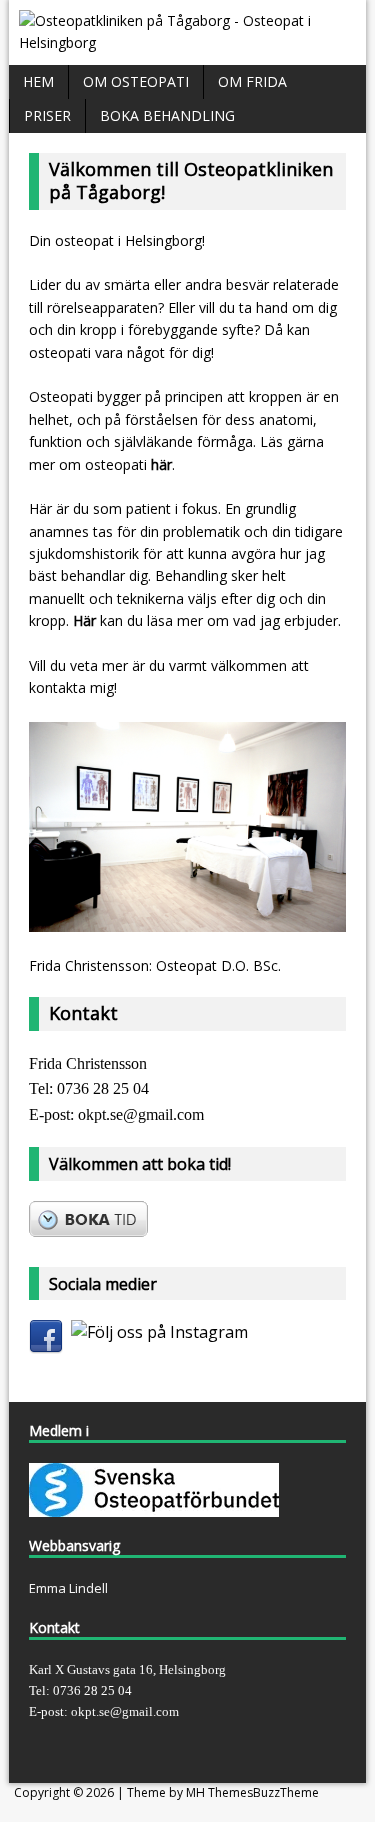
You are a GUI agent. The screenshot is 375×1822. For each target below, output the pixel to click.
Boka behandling (167, 115)
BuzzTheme (286, 1792)
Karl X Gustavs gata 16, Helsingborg (127, 1669)
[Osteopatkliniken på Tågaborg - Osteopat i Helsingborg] (187, 42)
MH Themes (219, 1792)
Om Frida (252, 81)
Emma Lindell (68, 1588)
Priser (47, 115)
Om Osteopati (136, 81)
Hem (38, 81)
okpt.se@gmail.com (141, 1114)
